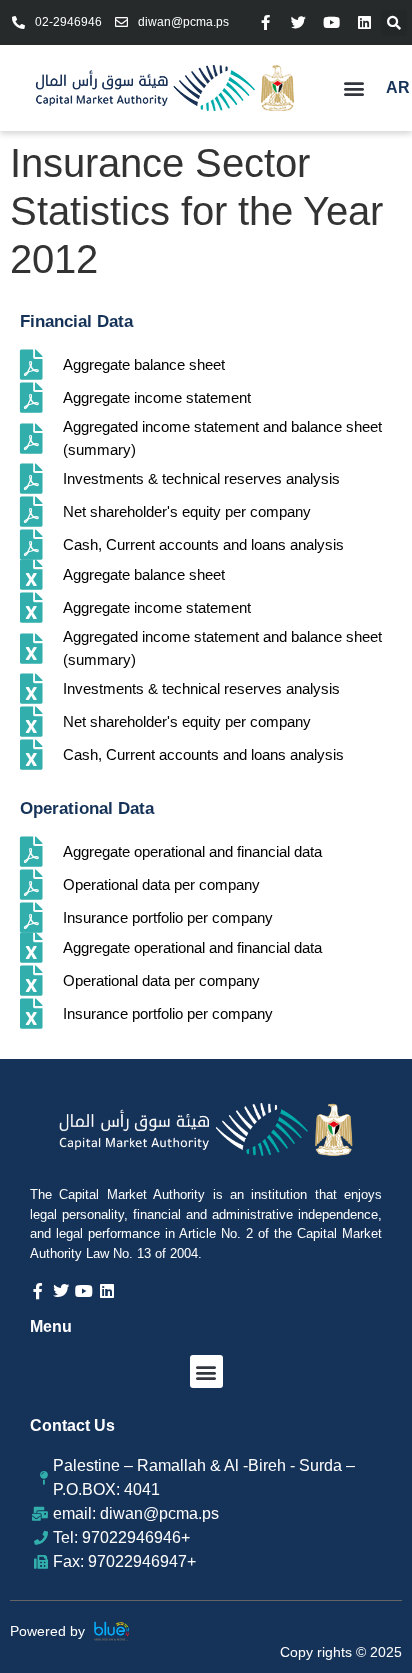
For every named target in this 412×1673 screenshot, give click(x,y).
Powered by (47, 1631)
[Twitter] (298, 22)
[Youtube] (331, 22)
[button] (394, 23)
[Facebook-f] (265, 22)
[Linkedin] (364, 22)
